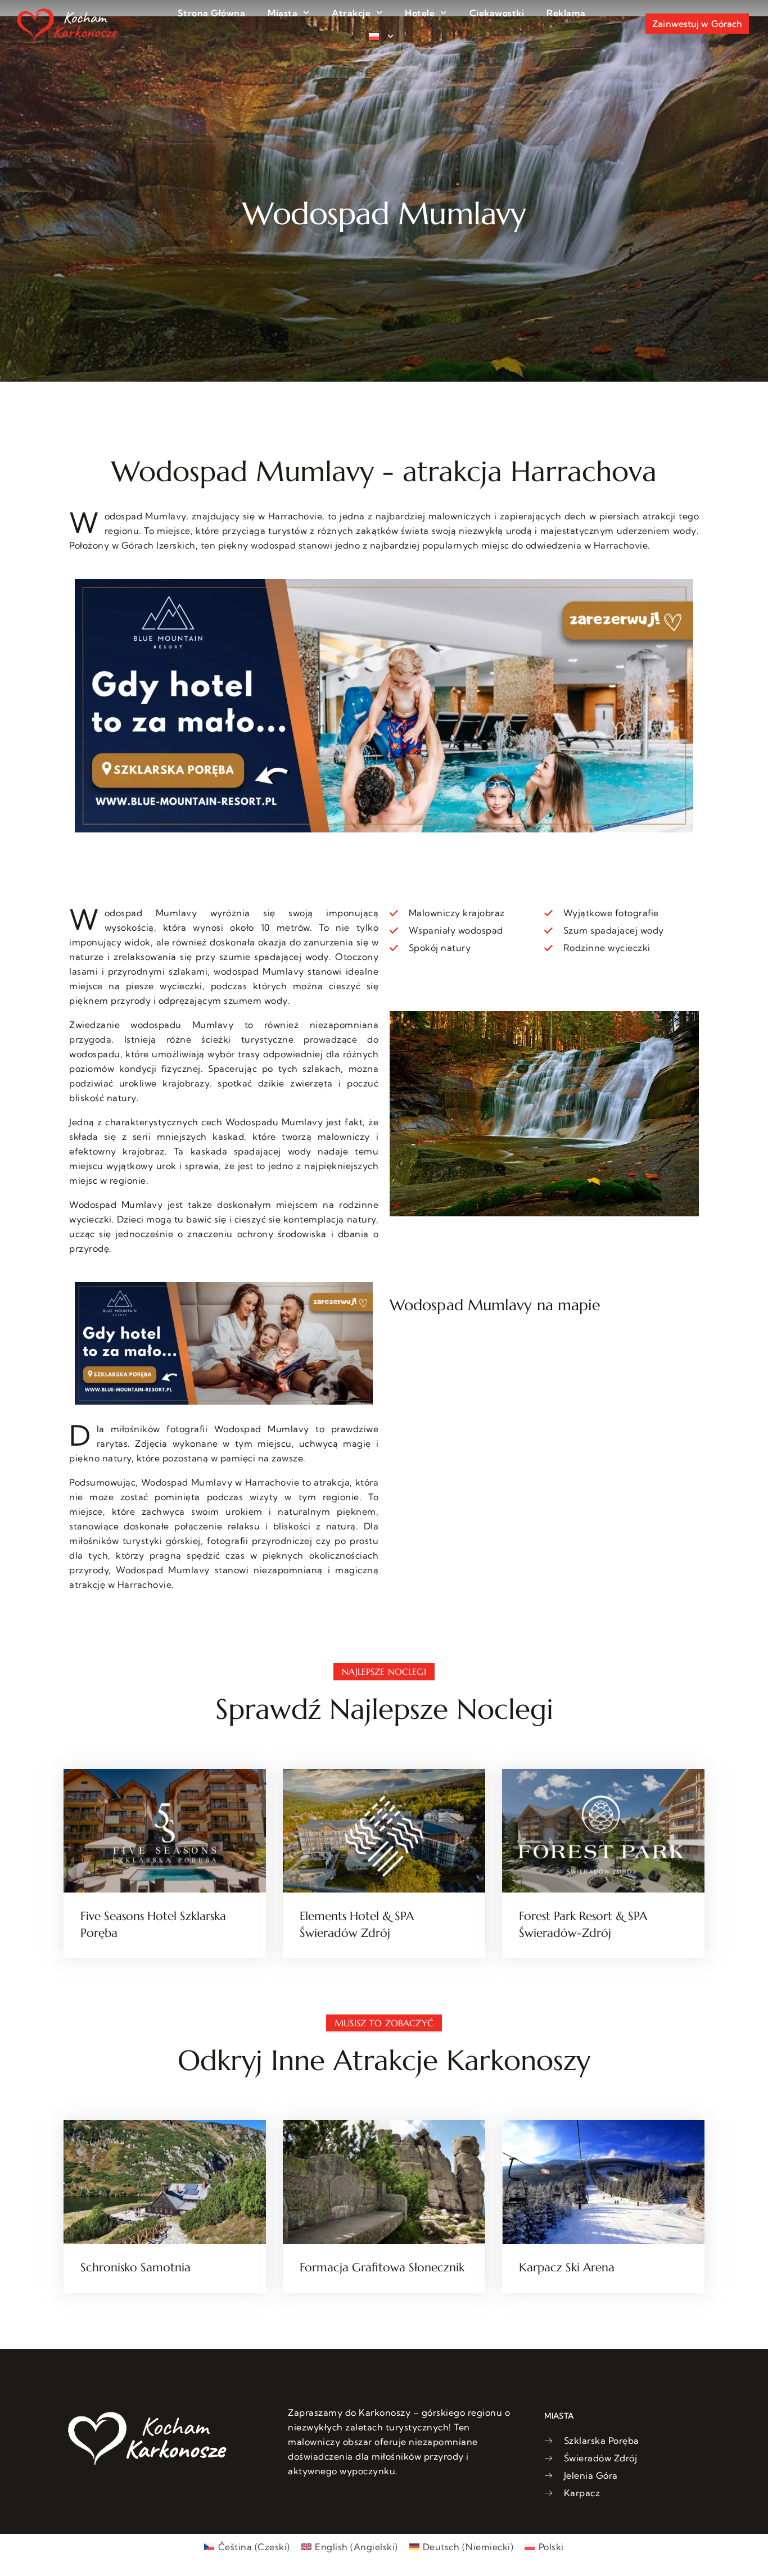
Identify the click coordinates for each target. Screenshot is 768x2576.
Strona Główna (212, 13)
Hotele (420, 13)
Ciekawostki (497, 13)
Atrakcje (351, 13)
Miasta (283, 13)
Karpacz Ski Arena (567, 2267)
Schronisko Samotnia (135, 2267)
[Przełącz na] (381, 37)
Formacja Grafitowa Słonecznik (382, 2267)
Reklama (566, 13)
